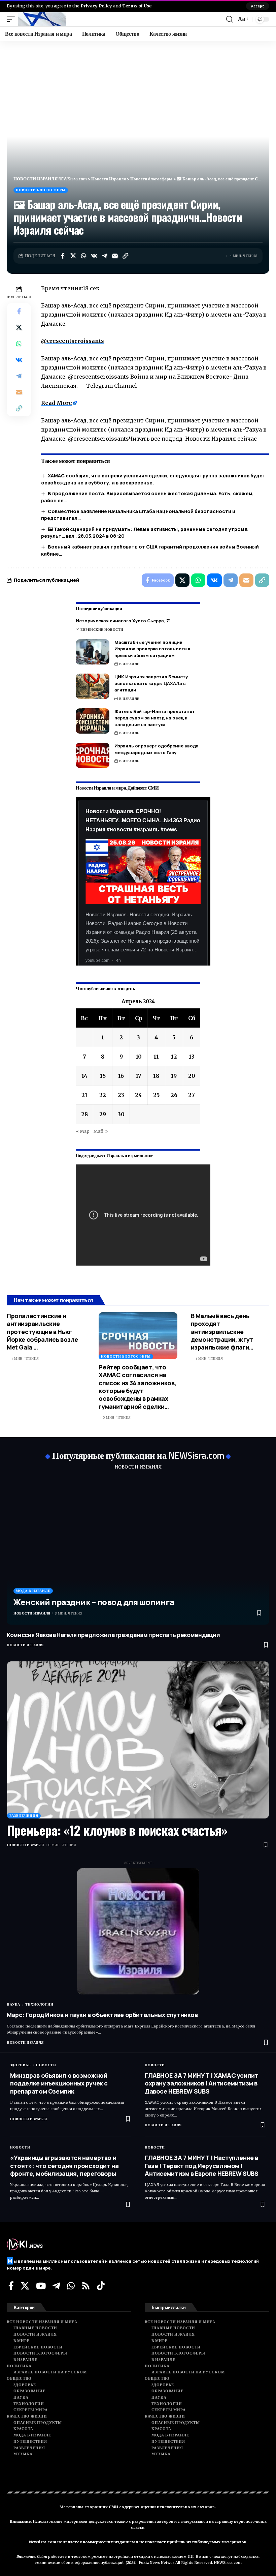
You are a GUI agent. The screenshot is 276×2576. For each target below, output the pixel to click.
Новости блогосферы (41, 190)
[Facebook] (11, 2286)
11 (156, 1057)
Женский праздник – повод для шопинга (94, 1602)
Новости (46, 2065)
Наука (13, 2004)
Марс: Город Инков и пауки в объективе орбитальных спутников (102, 2015)
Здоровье (21, 2065)
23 (121, 1095)
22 (103, 1095)
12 (174, 1057)
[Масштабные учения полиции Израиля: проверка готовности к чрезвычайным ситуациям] (93, 652)
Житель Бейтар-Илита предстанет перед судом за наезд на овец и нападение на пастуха (155, 718)
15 (103, 1076)
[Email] (115, 256)
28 (84, 1114)
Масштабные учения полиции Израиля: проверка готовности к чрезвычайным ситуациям (152, 649)
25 (156, 1095)
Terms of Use (137, 6)
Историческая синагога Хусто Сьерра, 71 (123, 621)
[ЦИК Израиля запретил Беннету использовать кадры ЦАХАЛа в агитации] (93, 686)
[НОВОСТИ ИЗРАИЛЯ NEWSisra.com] (42, 19)
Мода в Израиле (33, 1591)
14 (84, 1076)
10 (139, 1057)
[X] (25, 2286)
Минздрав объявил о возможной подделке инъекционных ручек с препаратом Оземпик (59, 2083)
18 (156, 1076)
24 (139, 1095)
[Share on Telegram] (104, 256)
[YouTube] (41, 2286)
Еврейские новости (102, 630)
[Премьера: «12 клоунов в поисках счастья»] (138, 1740)
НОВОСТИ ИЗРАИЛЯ (138, 1467)
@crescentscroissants (73, 341)
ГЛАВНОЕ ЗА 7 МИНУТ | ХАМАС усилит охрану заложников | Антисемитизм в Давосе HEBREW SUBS (202, 2083)
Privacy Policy (96, 6)
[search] (230, 19)
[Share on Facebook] (63, 256)
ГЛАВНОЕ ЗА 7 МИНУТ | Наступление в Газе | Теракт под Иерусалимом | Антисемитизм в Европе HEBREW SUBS (202, 2166)
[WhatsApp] (71, 2286)
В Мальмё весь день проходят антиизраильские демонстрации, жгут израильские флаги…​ (222, 1332)
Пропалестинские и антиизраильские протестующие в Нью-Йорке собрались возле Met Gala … (42, 1332)
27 (192, 1095)
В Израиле (129, 664)
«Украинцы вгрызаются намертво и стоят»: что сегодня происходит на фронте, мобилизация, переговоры (64, 2166)
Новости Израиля (32, 1613)
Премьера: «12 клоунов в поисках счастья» (117, 1830)
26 (174, 1095)
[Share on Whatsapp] (83, 256)
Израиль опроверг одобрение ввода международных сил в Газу (157, 749)
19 (174, 1076)
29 (103, 1114)
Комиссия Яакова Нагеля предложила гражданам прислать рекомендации (113, 1635)
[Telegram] (56, 2286)
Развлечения (24, 1816)
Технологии (39, 2004)
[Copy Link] (125, 256)
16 (121, 1076)
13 (192, 1057)
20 (192, 1076)
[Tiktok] (101, 2286)
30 (121, 1114)
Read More (57, 403)
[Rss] (86, 2286)
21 (84, 1095)
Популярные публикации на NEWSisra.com (138, 1455)
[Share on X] (73, 256)
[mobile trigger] (12, 19)
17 (139, 1076)
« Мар (83, 1131)
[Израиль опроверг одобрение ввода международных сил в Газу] (93, 755)
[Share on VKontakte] (94, 256)
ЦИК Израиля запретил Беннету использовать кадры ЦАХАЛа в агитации (151, 683)
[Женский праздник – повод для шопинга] (138, 1551)
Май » (101, 1131)
